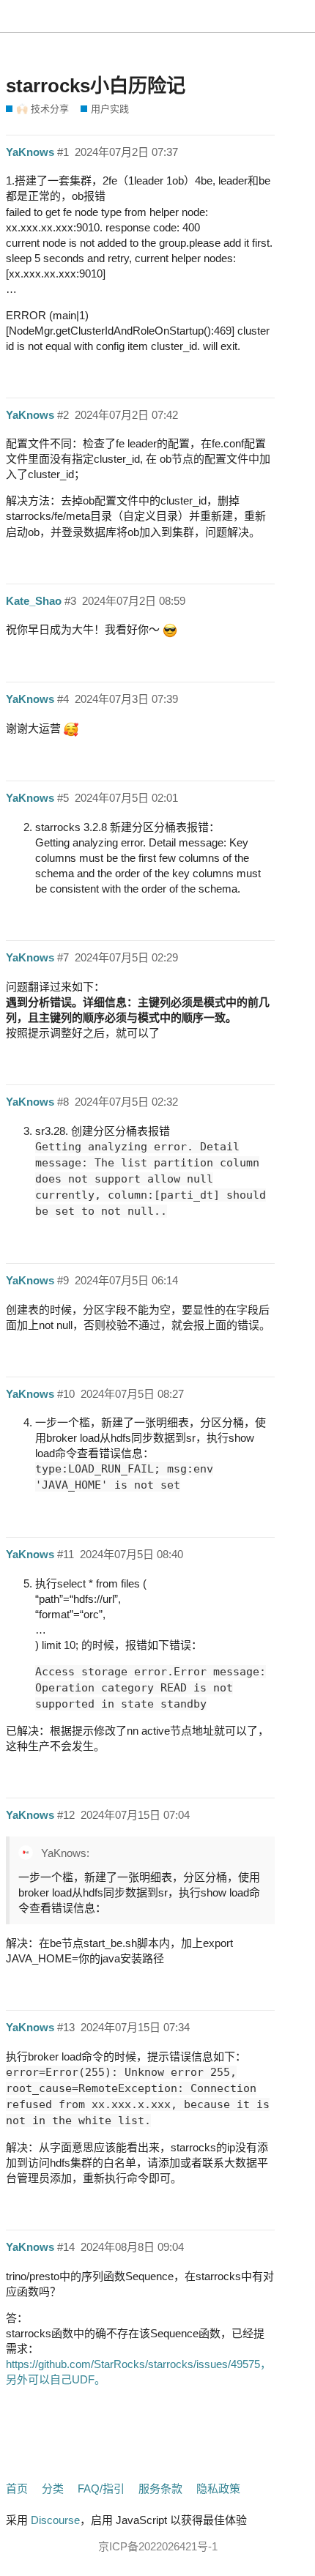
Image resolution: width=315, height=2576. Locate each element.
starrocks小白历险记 (96, 86)
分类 (53, 2488)
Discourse (55, 2520)
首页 (17, 2488)
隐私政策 (218, 2488)
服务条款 (160, 2488)
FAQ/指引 (101, 2488)
